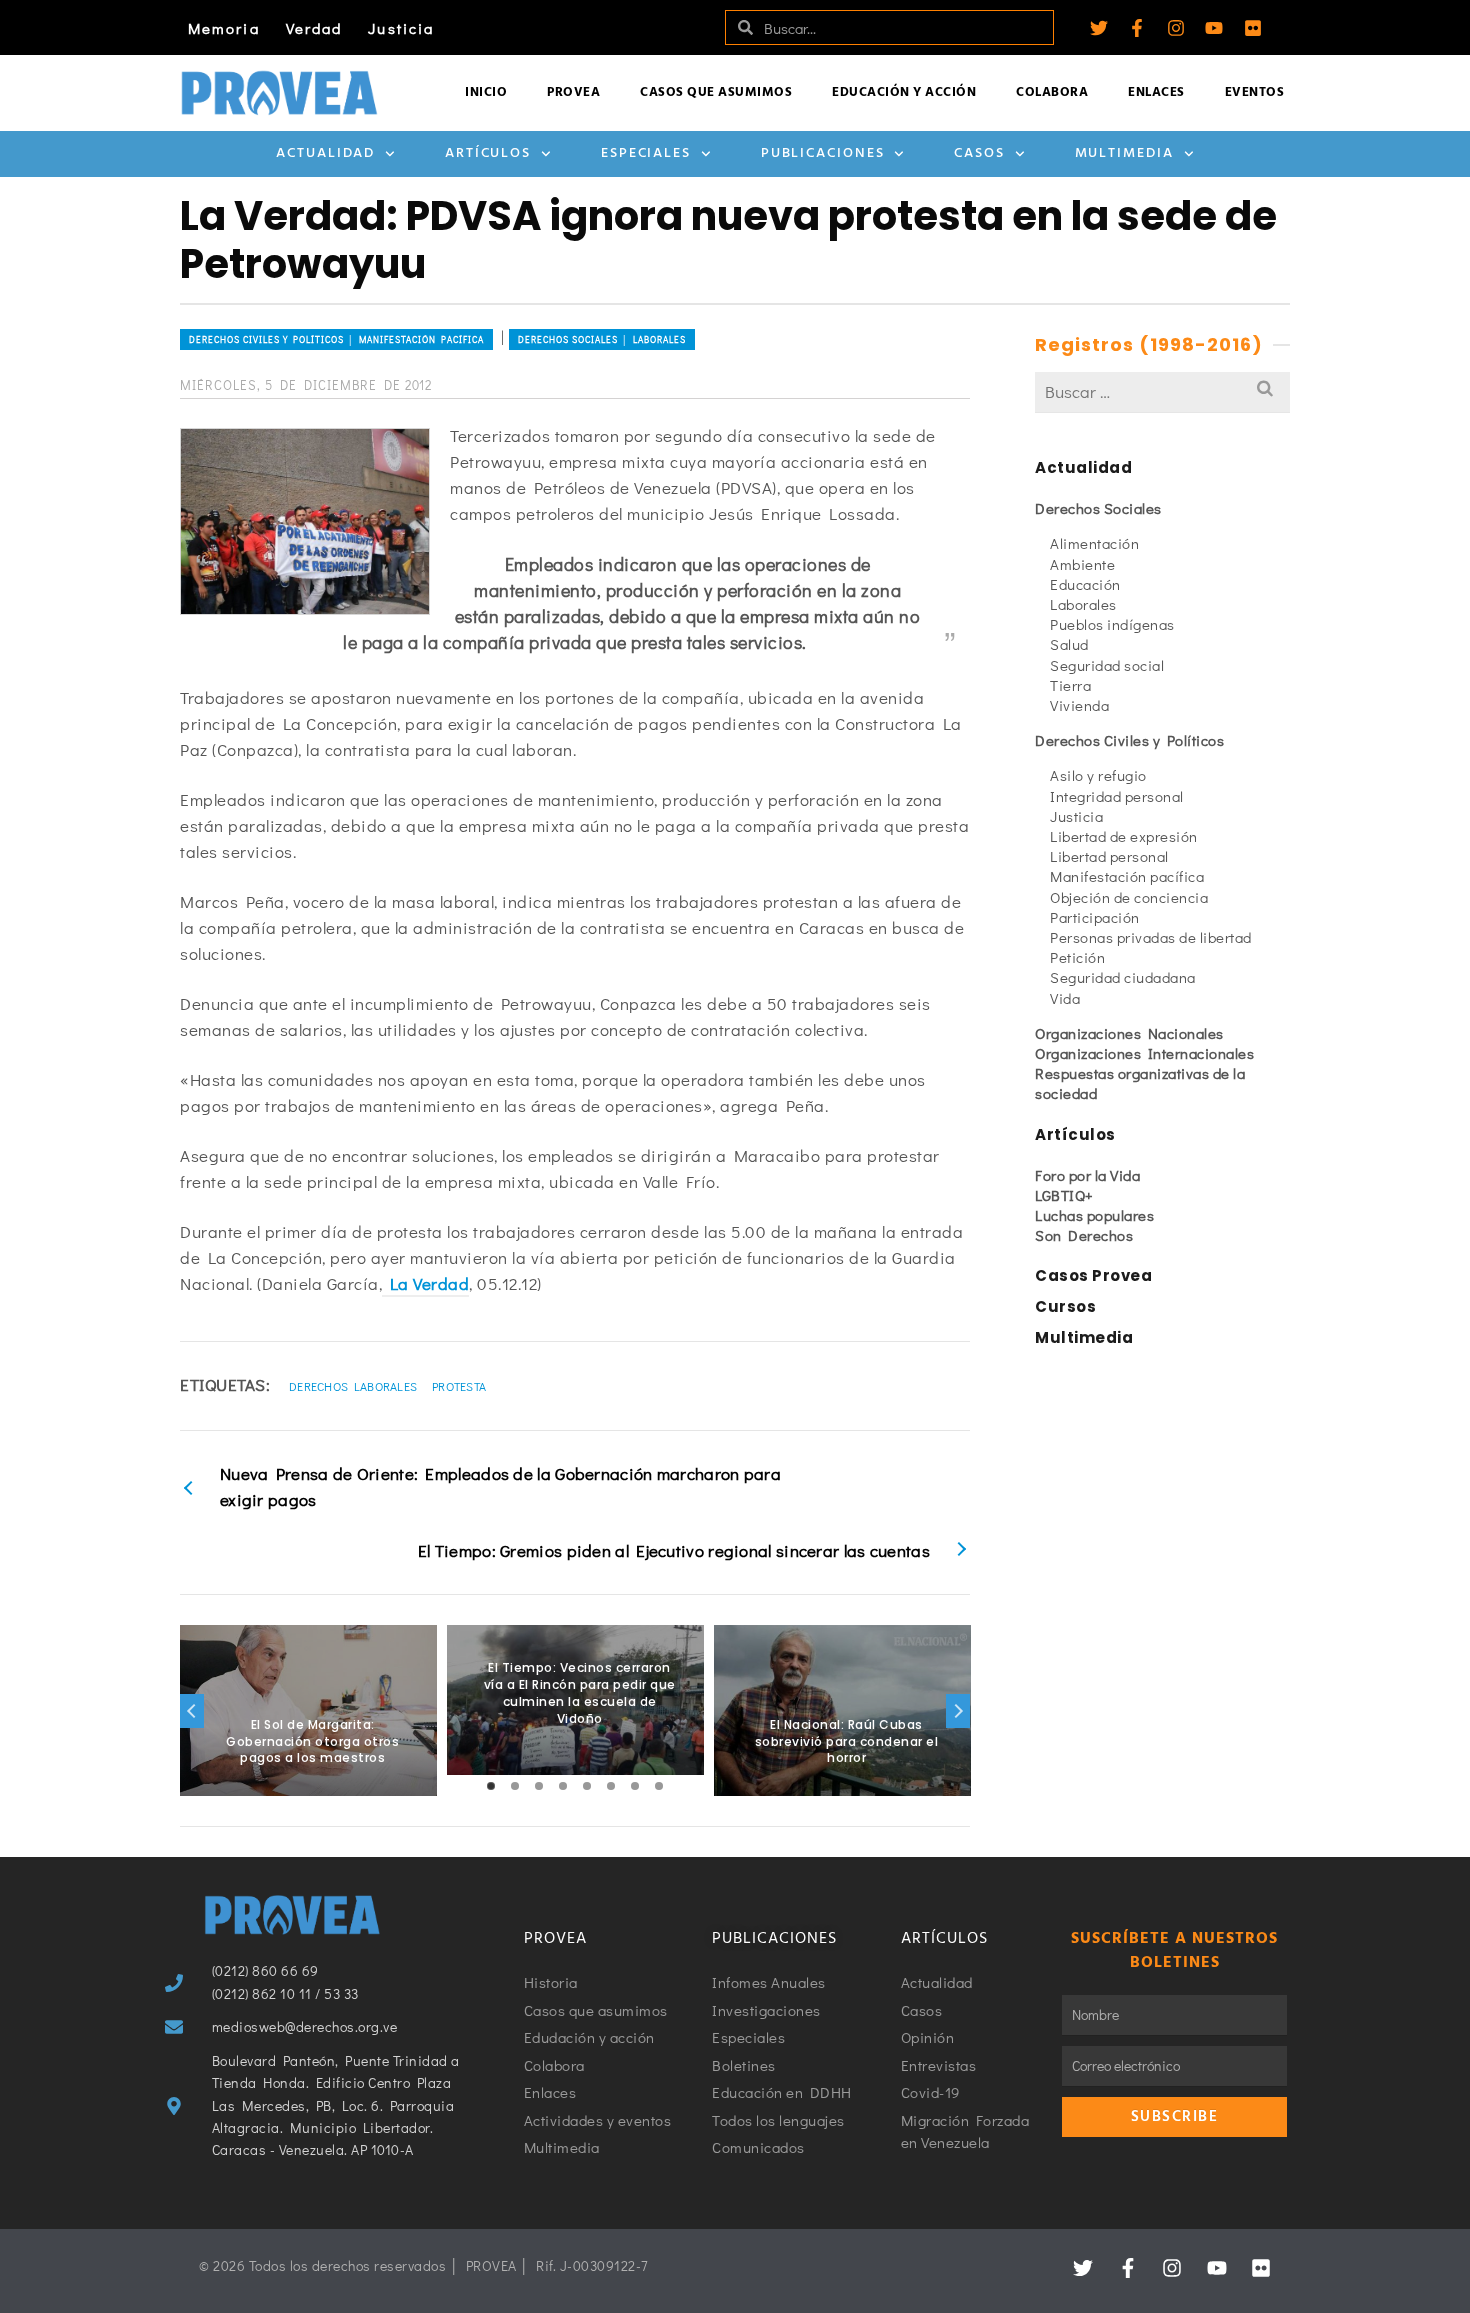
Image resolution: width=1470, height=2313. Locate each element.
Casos (979, 153)
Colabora (1052, 92)
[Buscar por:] (1162, 391)
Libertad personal (1109, 856)
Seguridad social (1107, 665)
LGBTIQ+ (1064, 1195)
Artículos (488, 153)
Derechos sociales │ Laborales (602, 339)
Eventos (1255, 92)
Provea (573, 92)
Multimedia (1124, 153)
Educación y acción (904, 92)
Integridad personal (1117, 796)
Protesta (459, 1386)
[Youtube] (1214, 28)
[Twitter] (1099, 28)
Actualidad (325, 153)
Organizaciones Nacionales (1129, 1033)
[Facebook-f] (1137, 28)
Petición (1077, 957)
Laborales (1083, 604)
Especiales (646, 153)
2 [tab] (515, 1786)
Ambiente (1082, 564)
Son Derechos (1084, 1235)
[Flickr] (1253, 28)
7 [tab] (635, 1786)
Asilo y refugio (1098, 775)
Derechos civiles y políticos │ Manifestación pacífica (336, 339)
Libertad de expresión (1124, 836)
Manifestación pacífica (1127, 876)
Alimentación (1094, 543)
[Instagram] (1176, 28)
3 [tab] (539, 1786)
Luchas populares (1094, 1215)
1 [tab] (491, 1786)
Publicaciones (823, 153)
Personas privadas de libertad (1151, 937)
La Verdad (425, 1283)
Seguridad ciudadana (1123, 977)
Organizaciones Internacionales (1144, 1053)
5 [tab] (587, 1786)
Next (958, 1711)
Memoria (224, 28)
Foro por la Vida (1087, 1175)
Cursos (1065, 1306)
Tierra (1070, 685)
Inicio (486, 92)
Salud (1069, 644)
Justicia (401, 28)
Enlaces (1156, 92)
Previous (192, 1711)
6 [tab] (611, 1786)
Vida (1065, 998)
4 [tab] (563, 1786)
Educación (1085, 584)
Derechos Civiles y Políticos (1129, 740)
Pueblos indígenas (1112, 624)
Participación (1095, 917)
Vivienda (1079, 705)
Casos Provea (1093, 1275)
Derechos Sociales (1098, 508)
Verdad (314, 28)
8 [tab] (659, 1786)
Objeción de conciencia (1129, 897)
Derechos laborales (353, 1386)
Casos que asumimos (716, 92)
